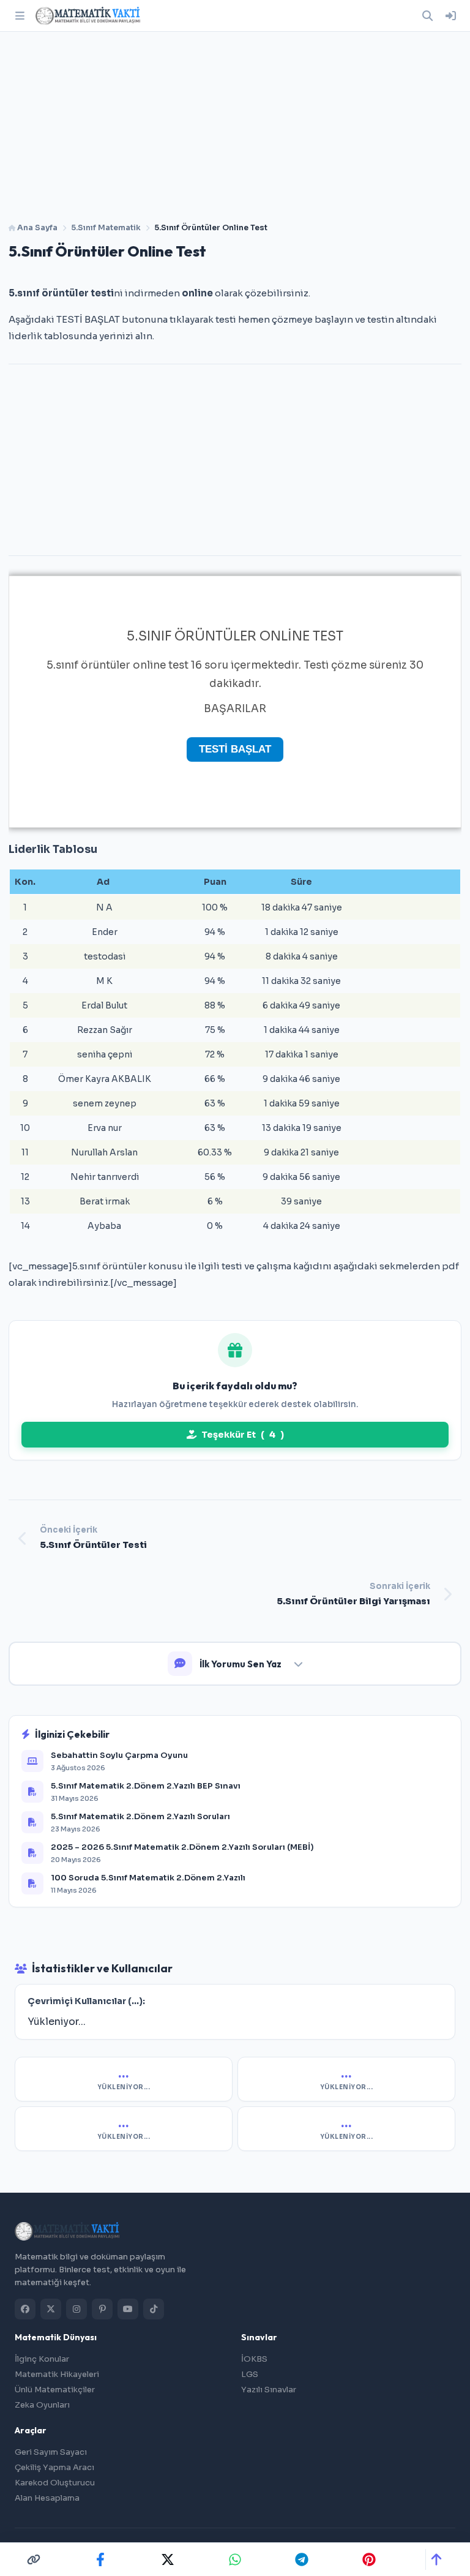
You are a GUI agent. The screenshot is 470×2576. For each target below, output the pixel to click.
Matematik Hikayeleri (57, 2374)
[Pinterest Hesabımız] (102, 2309)
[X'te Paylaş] (168, 2559)
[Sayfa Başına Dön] (436, 2559)
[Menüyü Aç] (20, 16)
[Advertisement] (235, 122)
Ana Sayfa (36, 228)
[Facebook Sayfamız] (25, 2309)
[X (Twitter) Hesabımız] (51, 2309)
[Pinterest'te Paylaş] (369, 2559)
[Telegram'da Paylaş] (302, 2559)
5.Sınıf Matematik (106, 228)
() (243, 1435)
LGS (250, 2374)
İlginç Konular (42, 2359)
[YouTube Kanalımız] (128, 2309)
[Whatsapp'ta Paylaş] (235, 2559)
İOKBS (254, 2359)
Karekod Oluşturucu (55, 2483)
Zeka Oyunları (42, 2405)
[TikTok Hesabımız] (154, 2309)
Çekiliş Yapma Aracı (54, 2467)
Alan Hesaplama (47, 2498)
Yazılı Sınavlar (269, 2390)
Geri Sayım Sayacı (51, 2452)
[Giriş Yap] (450, 16)
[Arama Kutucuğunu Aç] (427, 16)
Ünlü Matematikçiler (55, 2390)
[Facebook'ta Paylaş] (100, 2559)
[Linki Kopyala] (34, 2559)
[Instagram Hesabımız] (76, 2309)
